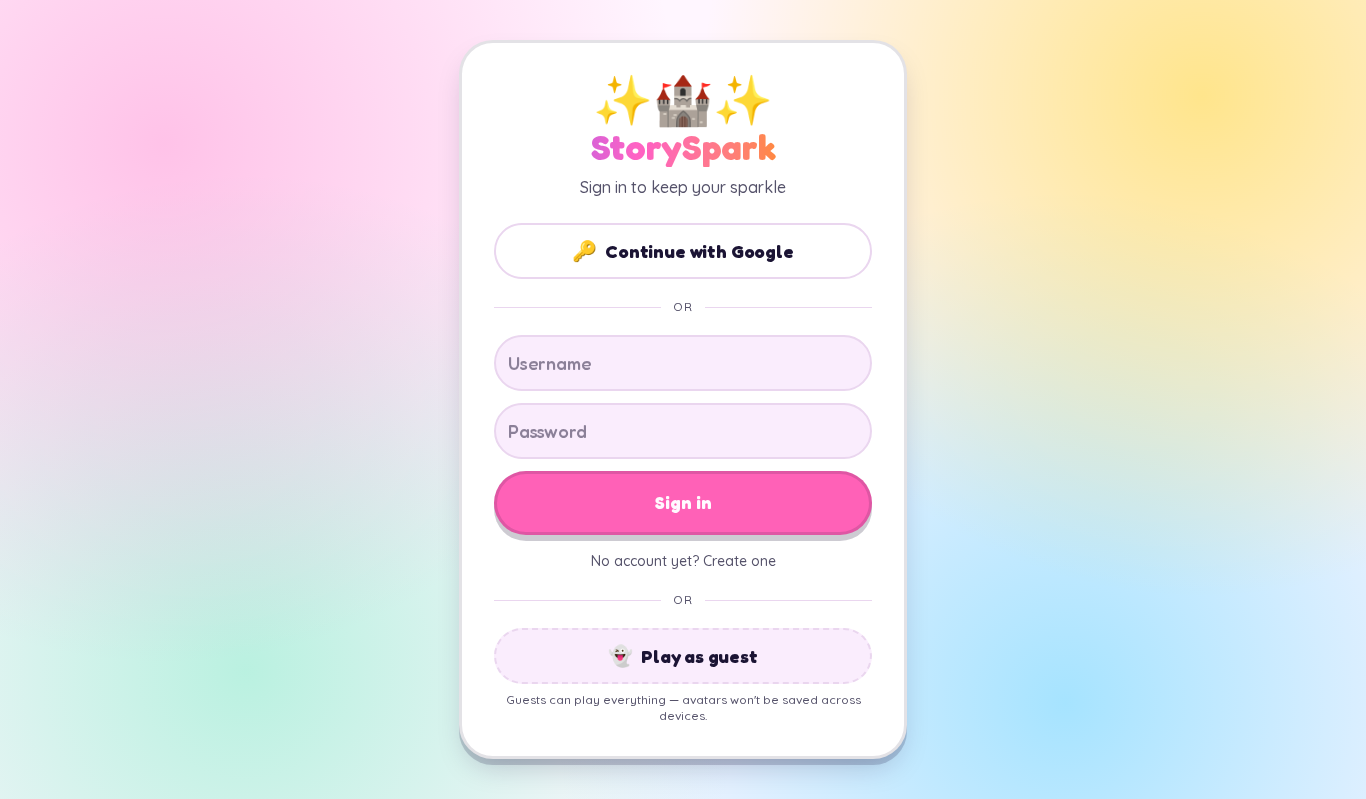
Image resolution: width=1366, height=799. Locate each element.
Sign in (683, 502)
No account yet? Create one (683, 561)
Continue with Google (682, 251)
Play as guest (683, 656)
